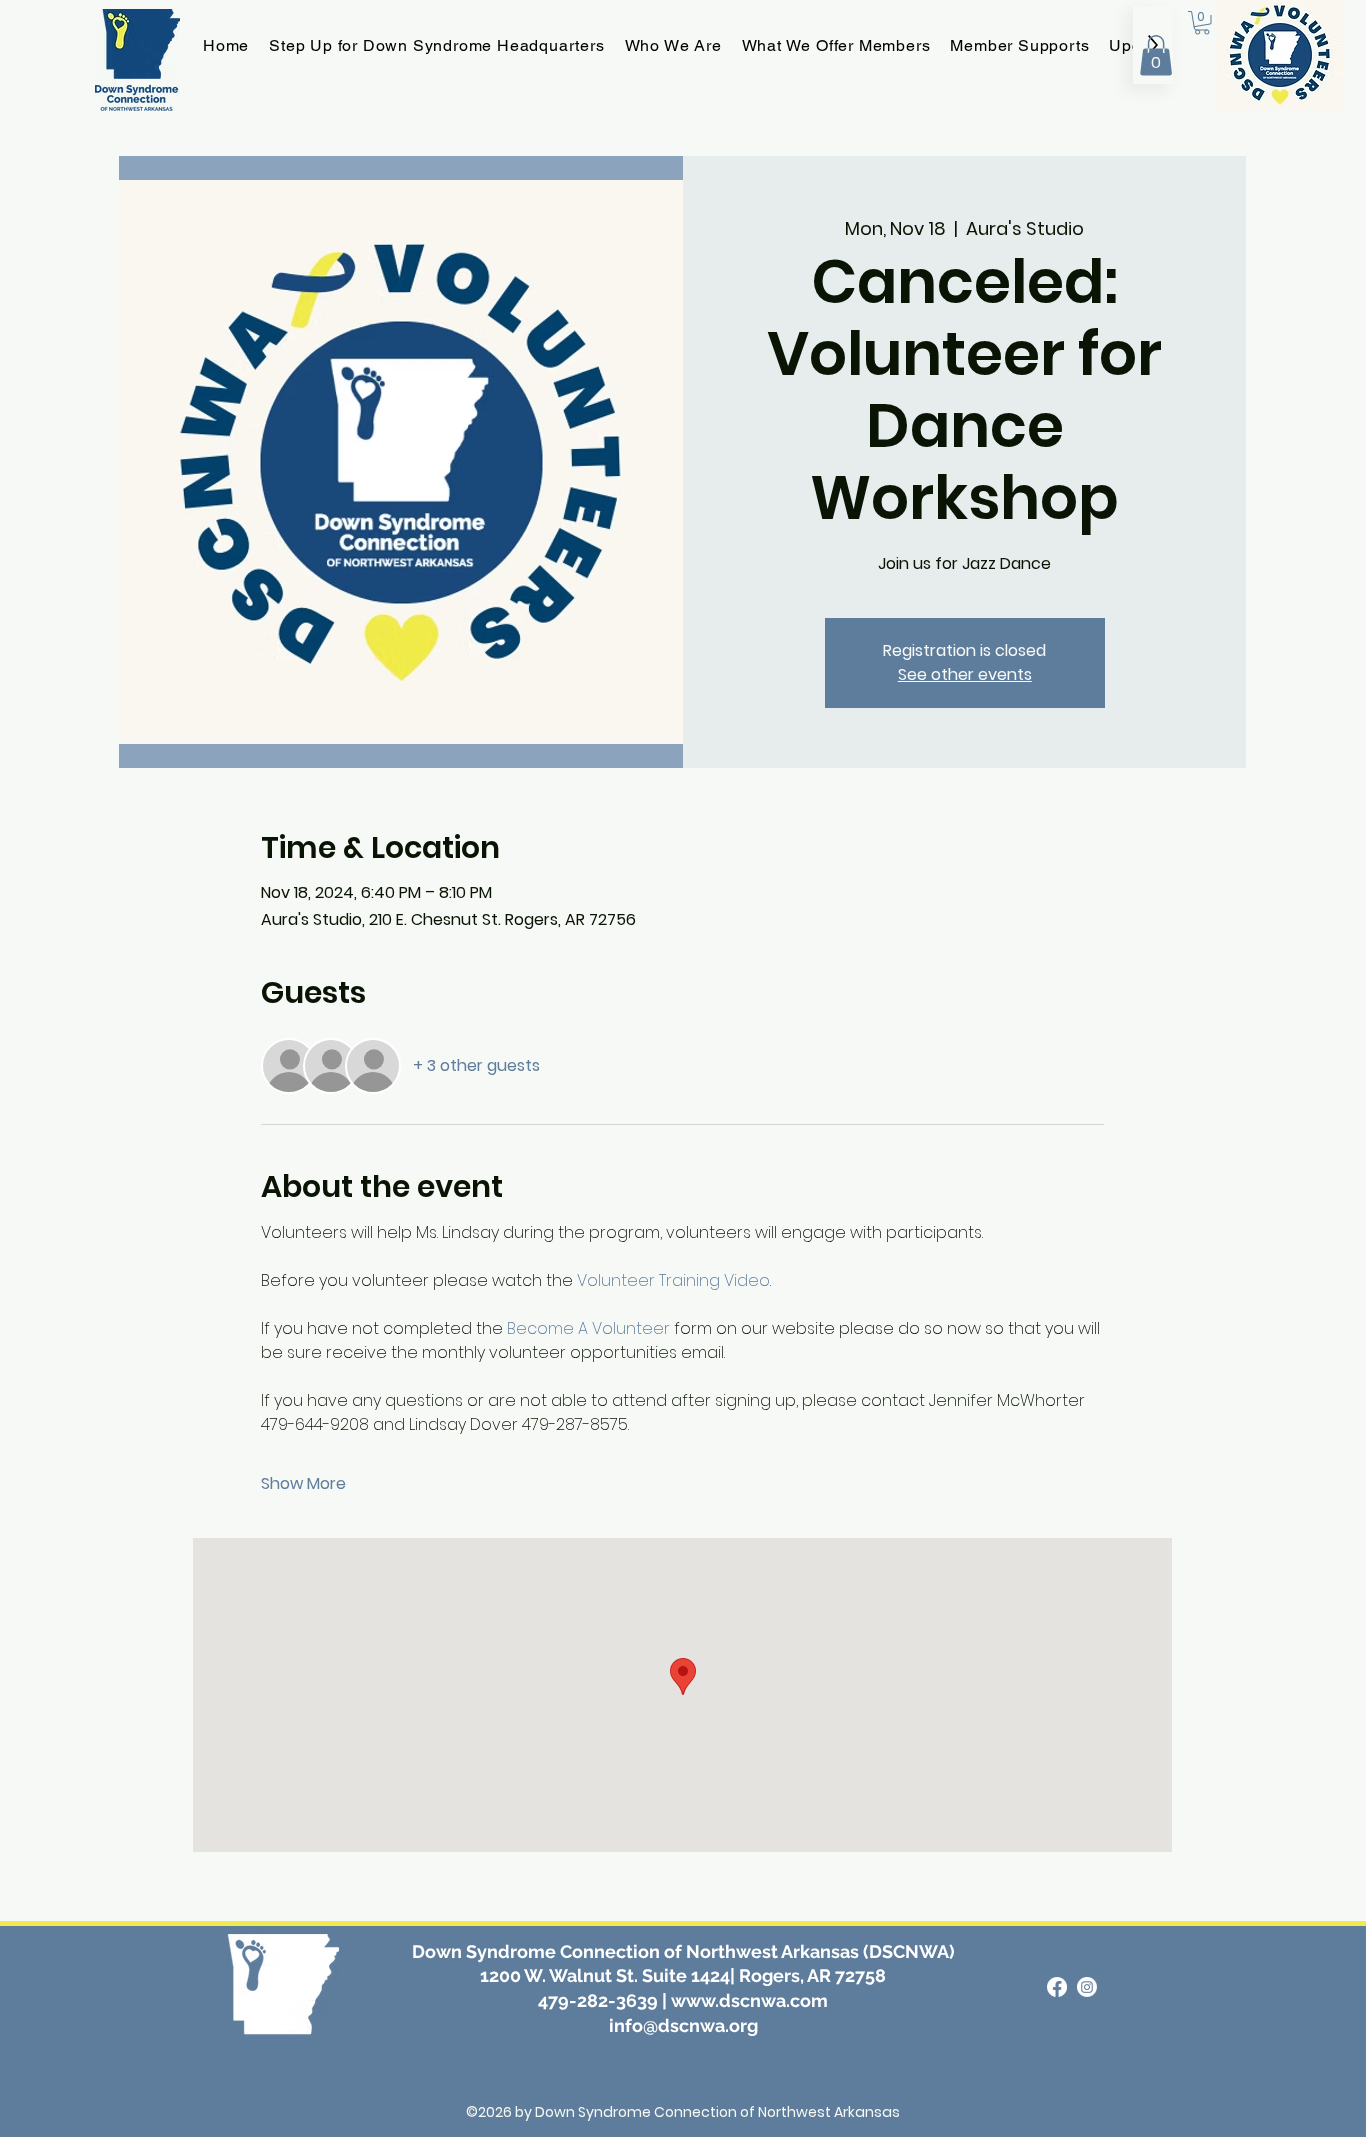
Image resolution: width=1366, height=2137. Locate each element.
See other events (965, 674)
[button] (1156, 55)
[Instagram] (1087, 1987)
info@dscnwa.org (683, 2025)
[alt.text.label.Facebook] (1057, 1987)
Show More (303, 1484)
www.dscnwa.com (749, 2000)
